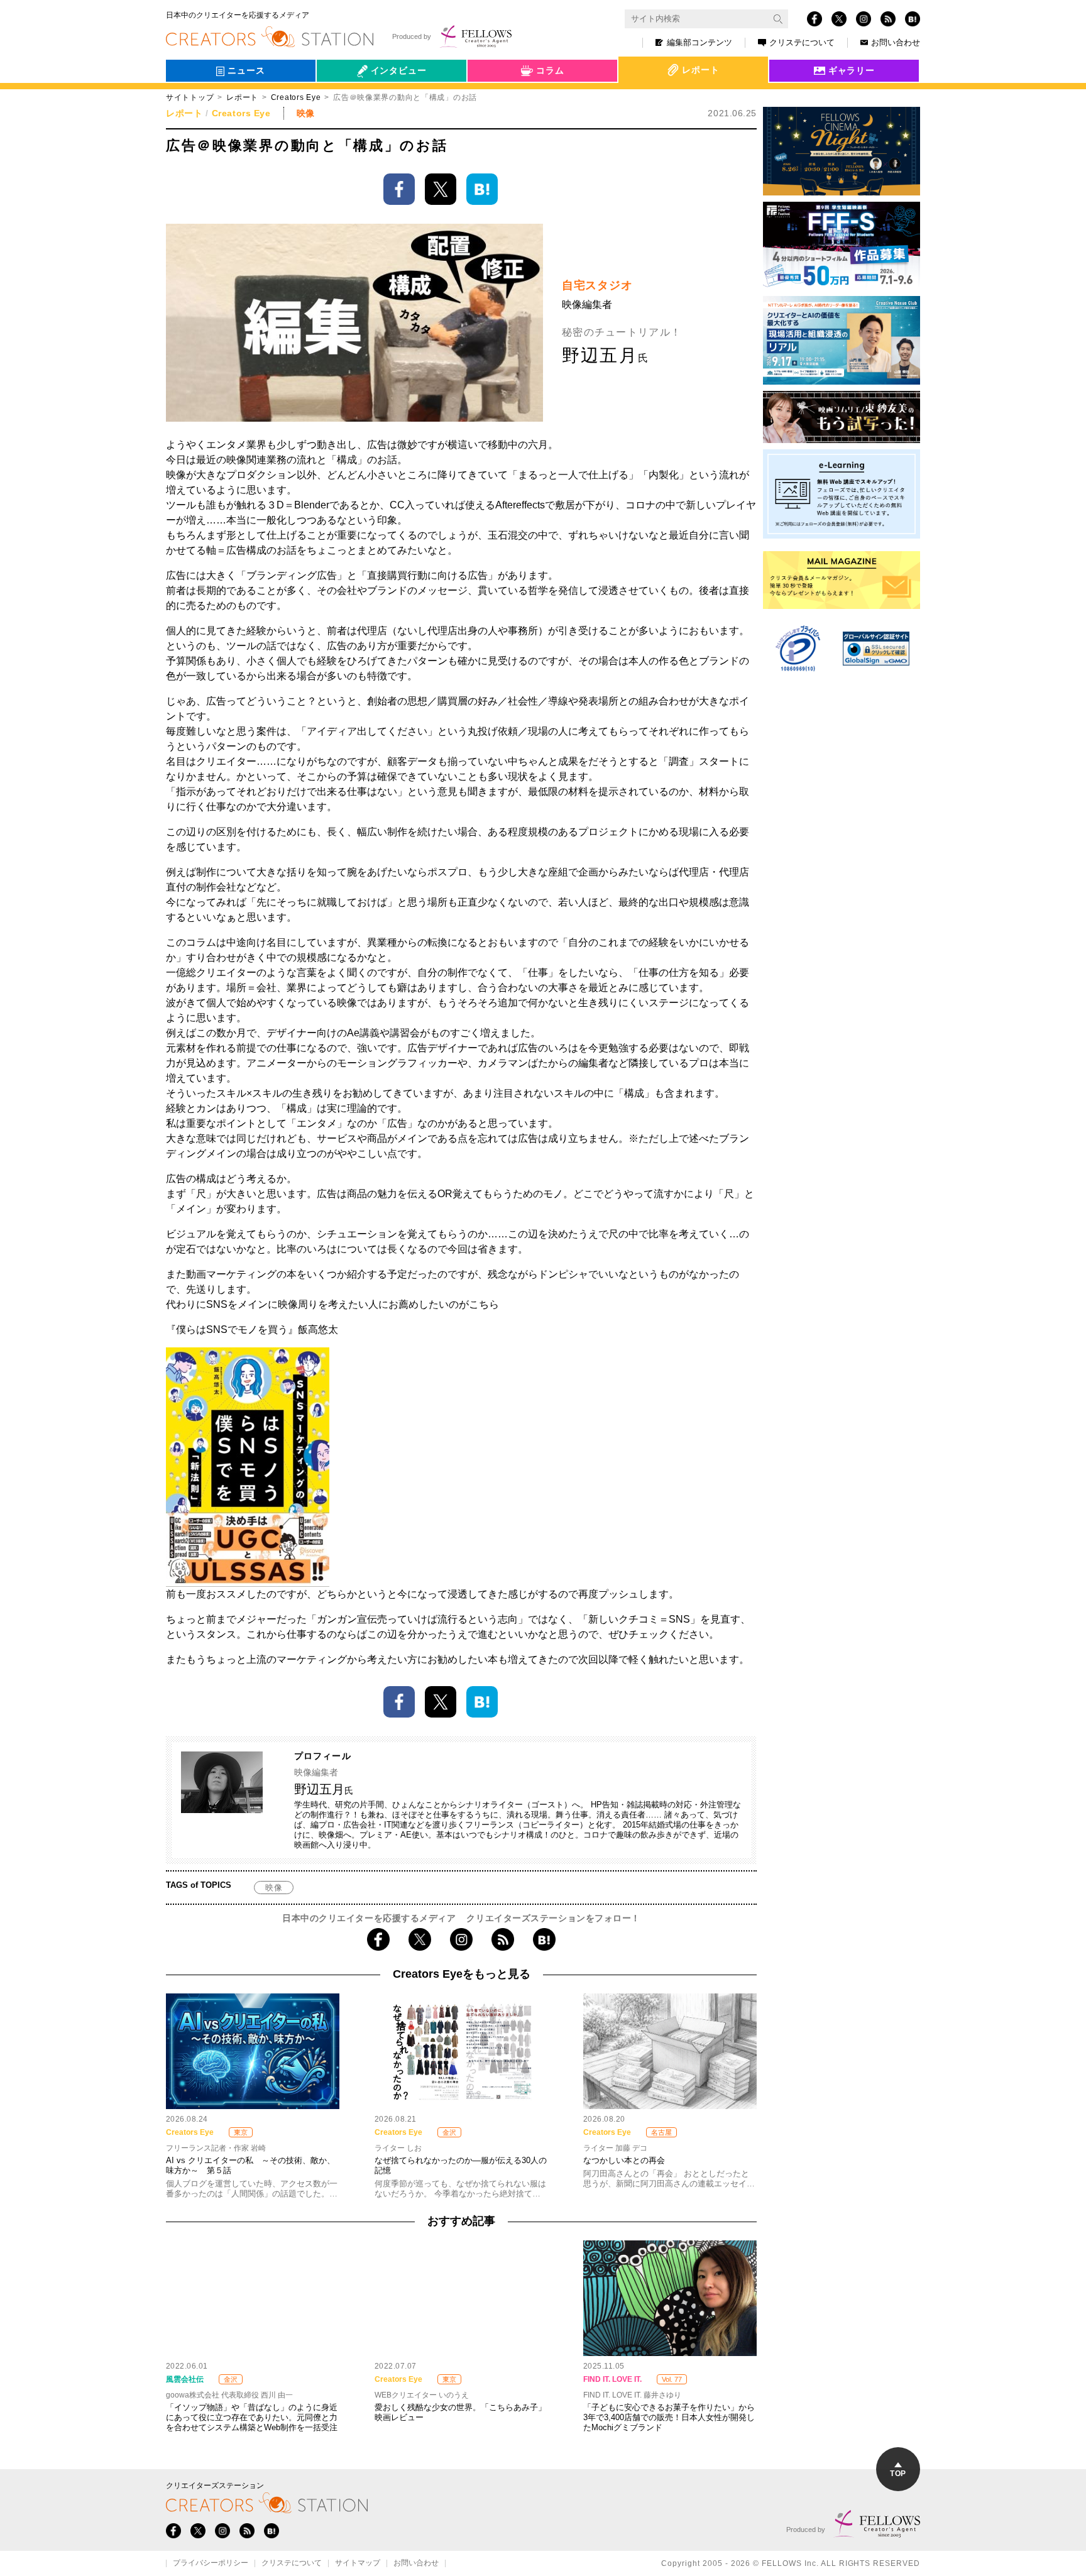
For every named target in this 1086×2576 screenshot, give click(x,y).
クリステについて (802, 42)
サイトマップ (358, 2563)
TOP (898, 2474)
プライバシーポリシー (211, 2563)
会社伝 (341, 99)
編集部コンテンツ (699, 42)
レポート (242, 97)
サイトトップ (190, 97)
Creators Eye (296, 97)
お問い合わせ (896, 42)
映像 (274, 1888)
